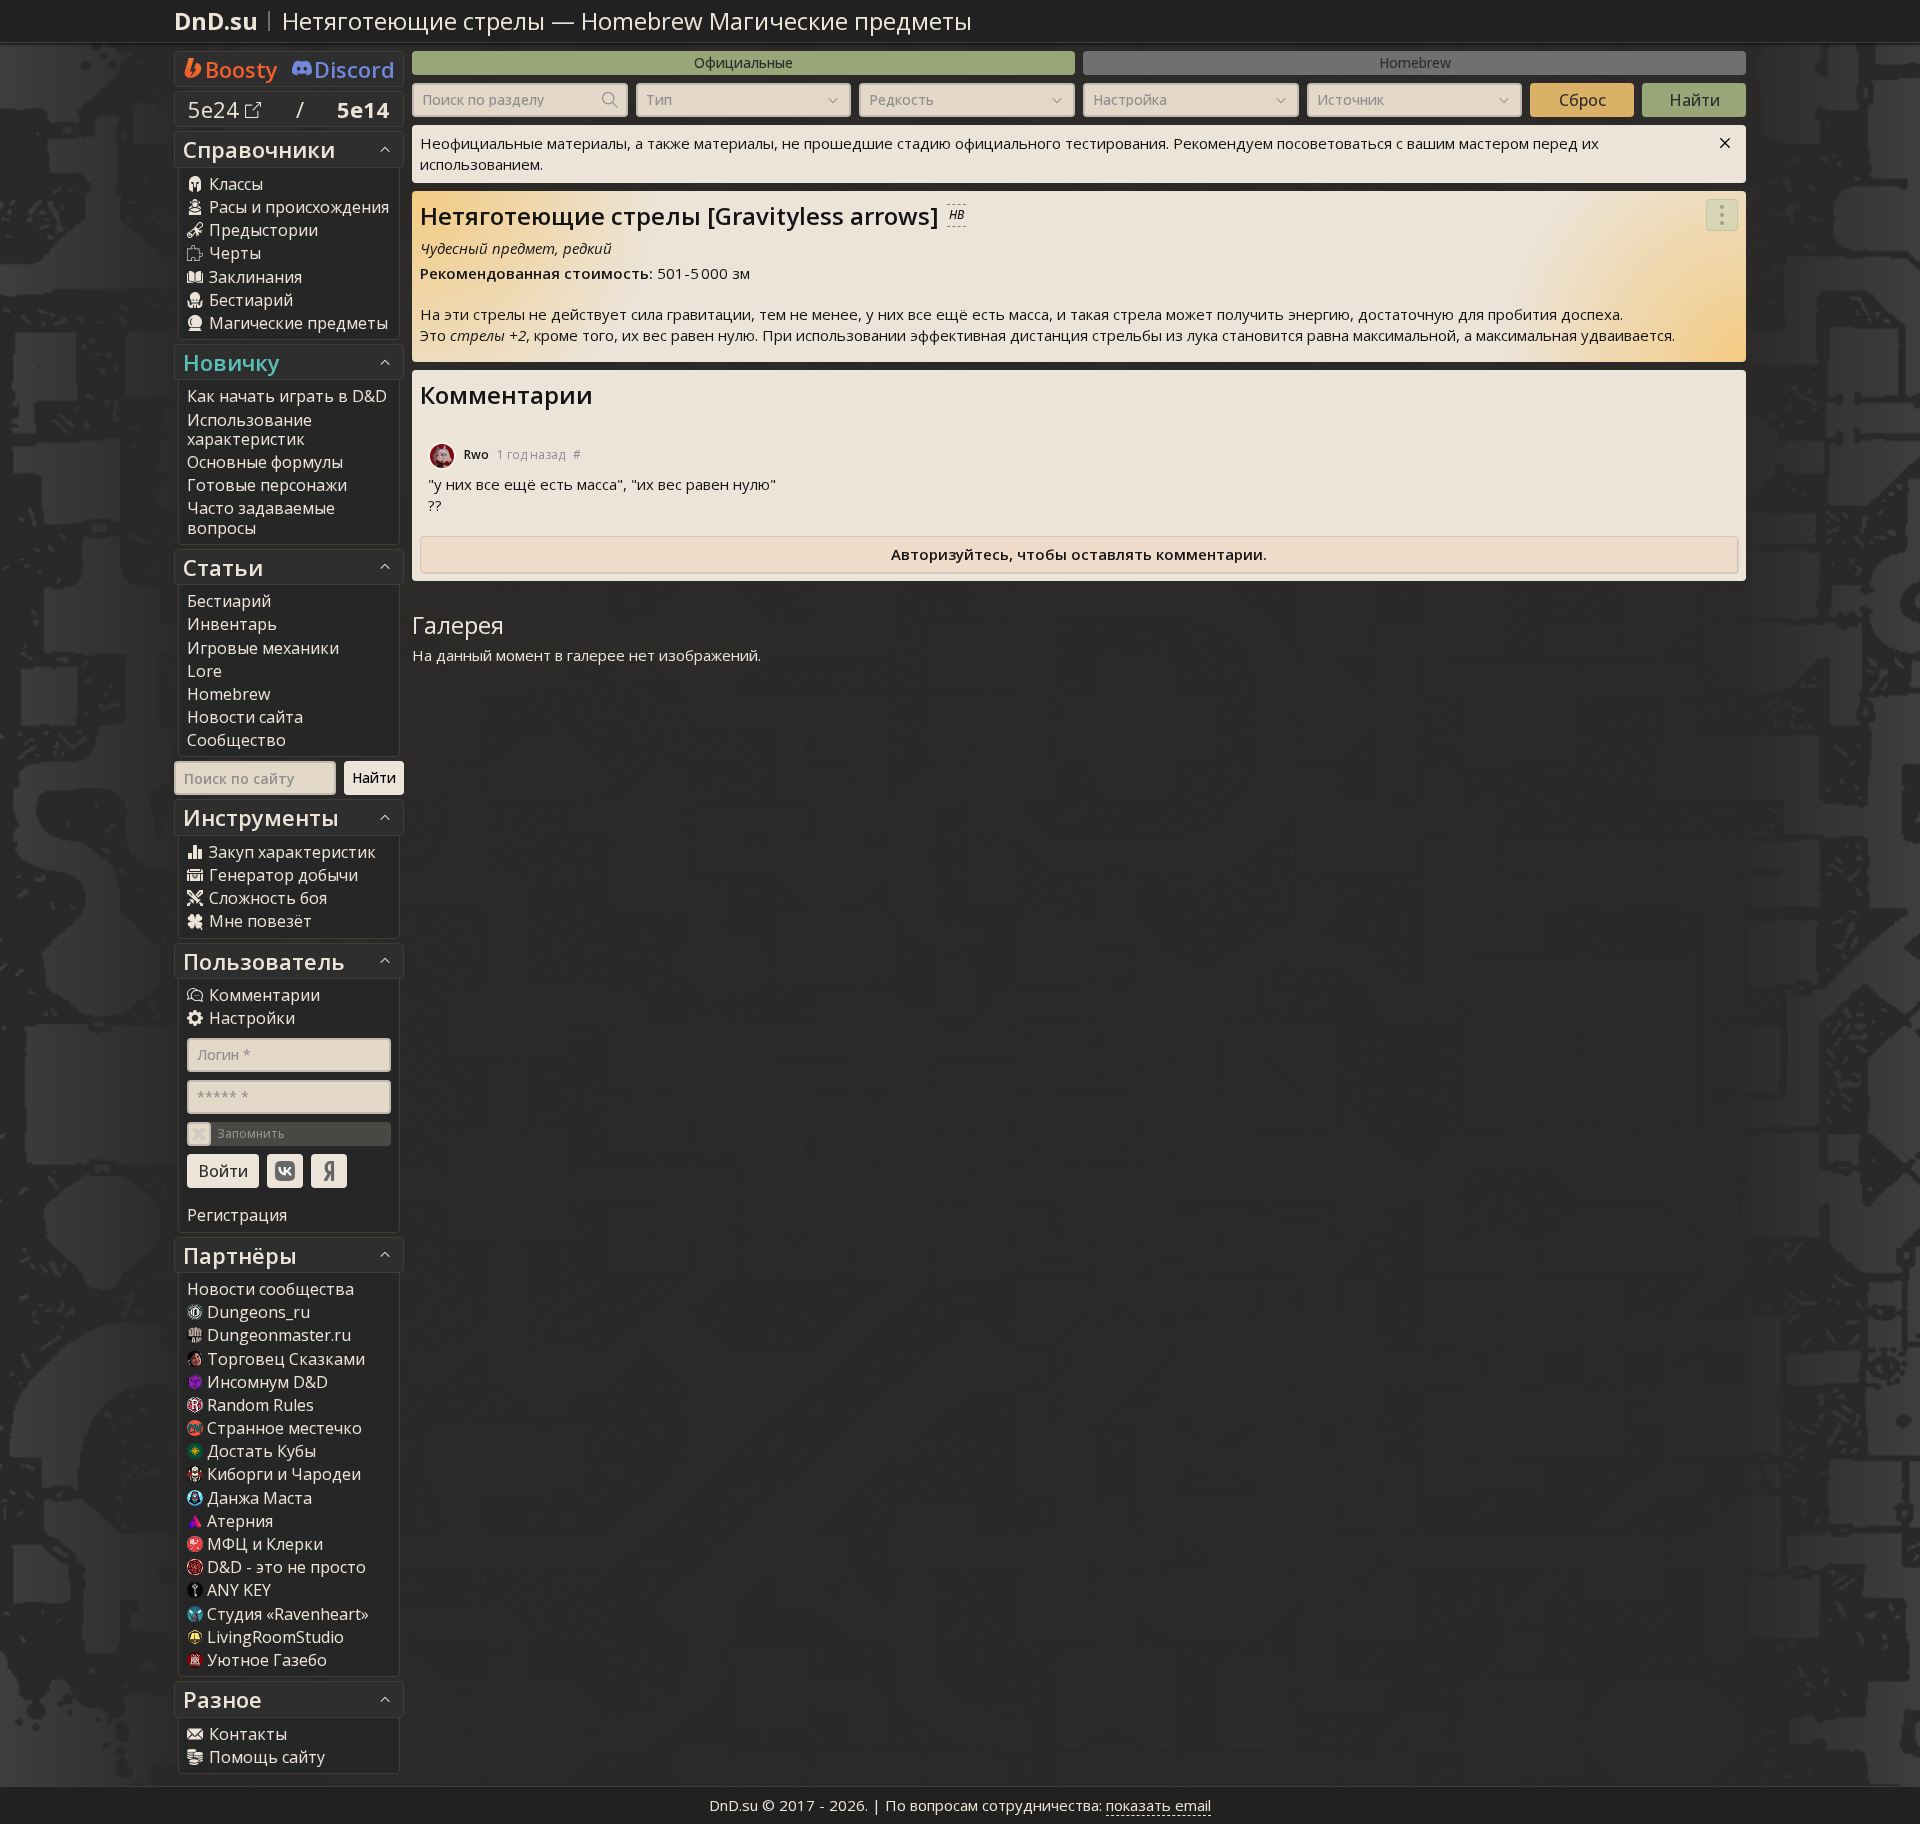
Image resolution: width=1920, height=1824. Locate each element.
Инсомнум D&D (267, 1382)
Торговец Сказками (286, 1359)
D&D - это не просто (286, 1567)
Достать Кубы (261, 1451)
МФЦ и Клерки (265, 1544)
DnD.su (216, 20)
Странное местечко (284, 1428)
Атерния (240, 1521)
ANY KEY (239, 1590)
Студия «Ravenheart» (288, 1614)
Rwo (476, 454)
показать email (1158, 1805)
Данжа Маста (259, 1498)
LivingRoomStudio (275, 1637)
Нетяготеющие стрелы (413, 20)
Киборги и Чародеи (284, 1474)
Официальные (743, 62)
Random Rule (260, 1405)
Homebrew (1415, 62)
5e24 (216, 109)
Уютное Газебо (267, 1660)
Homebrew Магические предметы (776, 20)
